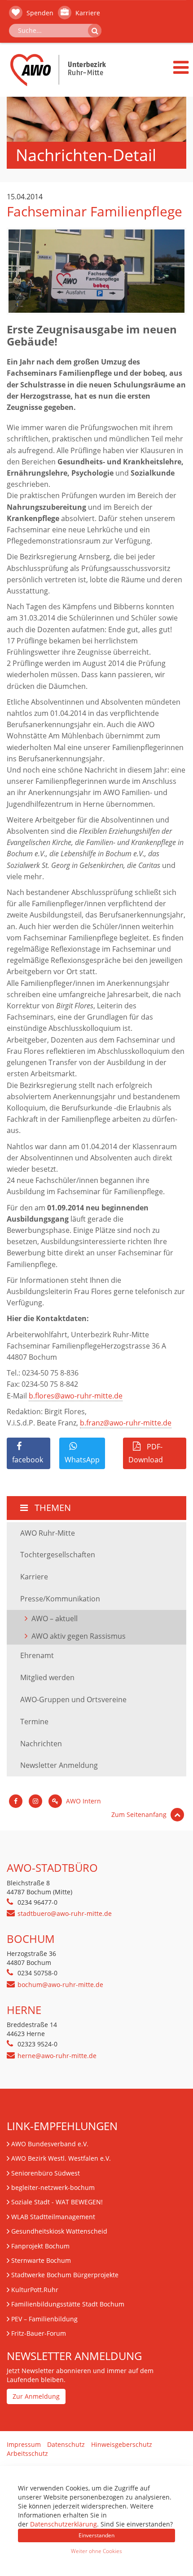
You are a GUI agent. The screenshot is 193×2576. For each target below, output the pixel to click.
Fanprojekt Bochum (40, 2246)
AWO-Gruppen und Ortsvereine (73, 1699)
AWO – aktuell (55, 1618)
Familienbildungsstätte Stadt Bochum (68, 2304)
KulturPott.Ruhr (35, 2290)
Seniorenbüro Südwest (46, 2173)
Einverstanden (96, 2535)
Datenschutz (66, 2444)
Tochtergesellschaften (58, 1555)
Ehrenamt (37, 1655)
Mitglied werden (47, 1677)
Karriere (87, 13)
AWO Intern (83, 1801)
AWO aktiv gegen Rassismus (79, 1636)
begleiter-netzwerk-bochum (53, 2187)
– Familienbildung (44, 2319)
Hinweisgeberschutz (122, 2444)
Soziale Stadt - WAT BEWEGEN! (57, 2202)
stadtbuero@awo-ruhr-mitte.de (65, 1913)
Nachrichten (41, 1744)
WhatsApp (82, 1460)
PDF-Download (146, 1453)
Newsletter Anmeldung (59, 1765)
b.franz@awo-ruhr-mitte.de (126, 1423)
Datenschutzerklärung (64, 2524)
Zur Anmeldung (36, 2396)
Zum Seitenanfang (140, 1814)
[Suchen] (95, 31)
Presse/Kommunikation (60, 1599)
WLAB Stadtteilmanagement (53, 2217)
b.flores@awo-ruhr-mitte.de (76, 1396)
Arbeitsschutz (27, 2453)
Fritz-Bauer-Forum (39, 2333)
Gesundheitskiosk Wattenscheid (59, 2231)
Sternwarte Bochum (41, 2260)
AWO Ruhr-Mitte (48, 1533)
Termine (34, 1722)
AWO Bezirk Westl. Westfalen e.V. (61, 2158)
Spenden (39, 13)
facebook (28, 1460)
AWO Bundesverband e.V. (50, 2144)
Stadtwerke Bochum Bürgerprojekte (65, 2275)
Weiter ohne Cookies (96, 2551)
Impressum (24, 2444)
